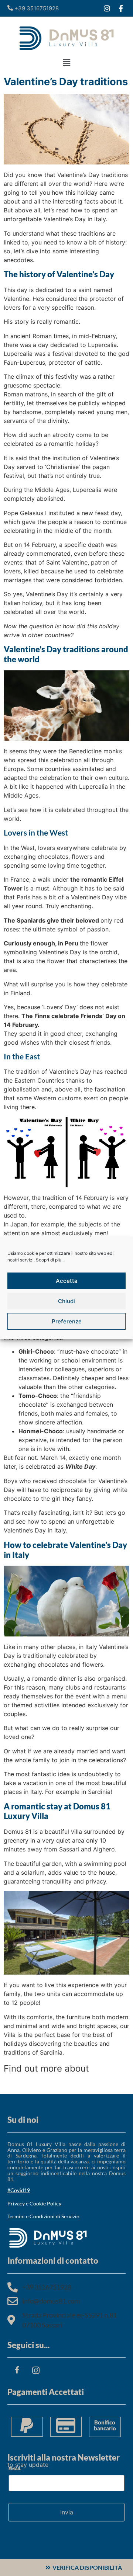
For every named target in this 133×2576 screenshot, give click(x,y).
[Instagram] (107, 8)
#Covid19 (19, 2190)
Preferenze (67, 1321)
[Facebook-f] (121, 8)
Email (15, 2468)
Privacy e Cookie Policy (34, 2203)
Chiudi (66, 1301)
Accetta (67, 1281)
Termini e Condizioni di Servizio (43, 2216)
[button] (66, 63)
